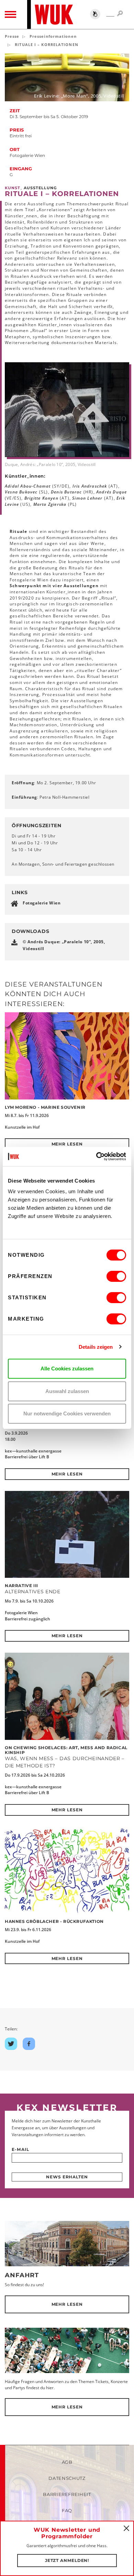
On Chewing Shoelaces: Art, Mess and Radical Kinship (66, 1750)
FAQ (67, 2510)
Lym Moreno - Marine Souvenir (45, 1107)
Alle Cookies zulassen (67, 1369)
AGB (67, 2462)
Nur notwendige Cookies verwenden (67, 1414)
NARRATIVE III (21, 1586)
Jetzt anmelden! (67, 2560)
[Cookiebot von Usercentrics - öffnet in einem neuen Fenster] (96, 1156)
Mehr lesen (67, 1144)
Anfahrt (22, 2275)
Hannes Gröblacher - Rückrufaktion (54, 1921)
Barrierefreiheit (67, 2494)
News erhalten (67, 2177)
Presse (12, 36)
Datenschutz (67, 2478)
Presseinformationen (53, 36)
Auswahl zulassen (67, 1391)
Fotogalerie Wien (42, 903)
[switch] (116, 1276)
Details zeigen (96, 1347)
